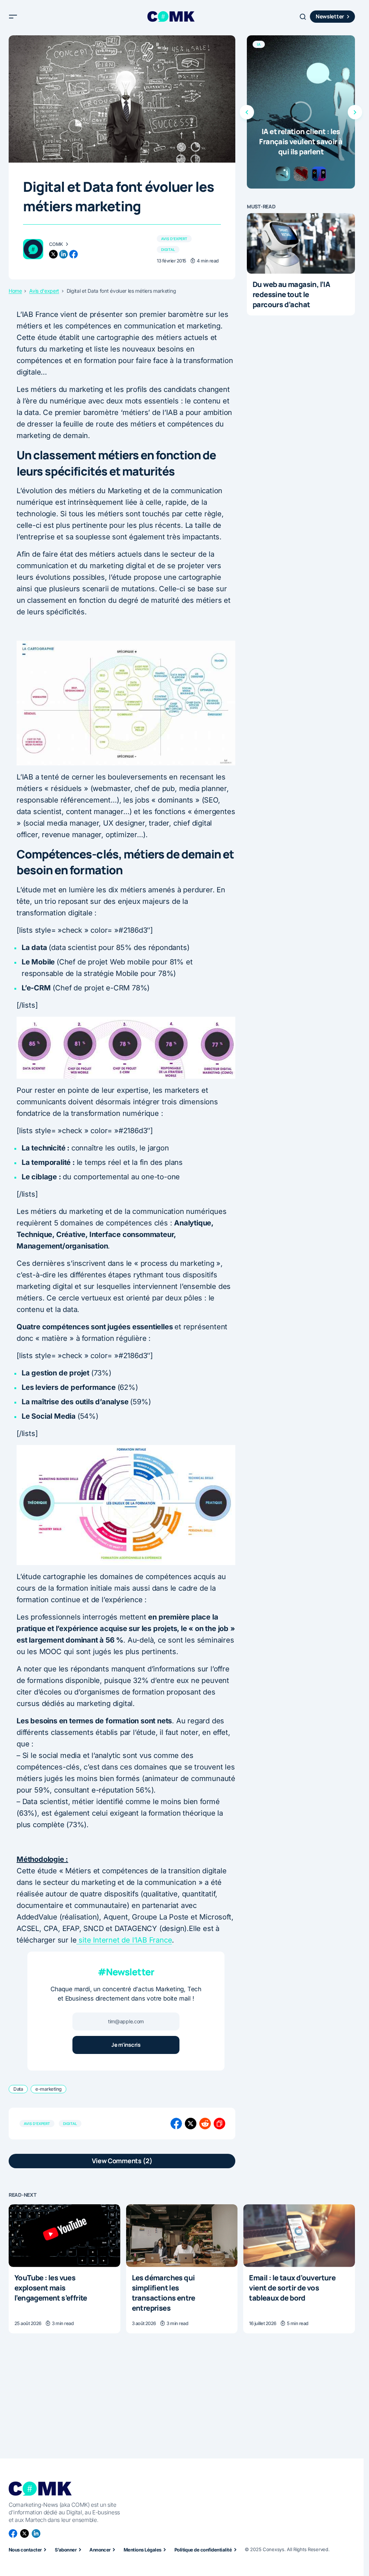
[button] (13, 17)
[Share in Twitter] (191, 2124)
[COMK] (33, 249)
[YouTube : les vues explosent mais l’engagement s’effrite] (65, 2236)
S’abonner (66, 2550)
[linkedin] (63, 254)
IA (259, 44)
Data (18, 2089)
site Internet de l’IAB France (124, 1940)
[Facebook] (13, 2533)
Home (15, 291)
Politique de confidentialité (203, 2550)
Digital (168, 249)
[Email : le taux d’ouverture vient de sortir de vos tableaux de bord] (299, 2236)
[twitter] (53, 254)
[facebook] (74, 254)
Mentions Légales (143, 2550)
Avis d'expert (174, 239)
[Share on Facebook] (176, 2124)
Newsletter (330, 16)
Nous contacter (25, 2550)
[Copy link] (219, 2124)
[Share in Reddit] (205, 2124)
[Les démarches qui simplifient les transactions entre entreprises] (182, 2236)
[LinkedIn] (36, 2533)
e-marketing (48, 2089)
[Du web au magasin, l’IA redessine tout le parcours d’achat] (301, 244)
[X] (25, 2533)
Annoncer (100, 2550)
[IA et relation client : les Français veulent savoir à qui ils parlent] (301, 112)
